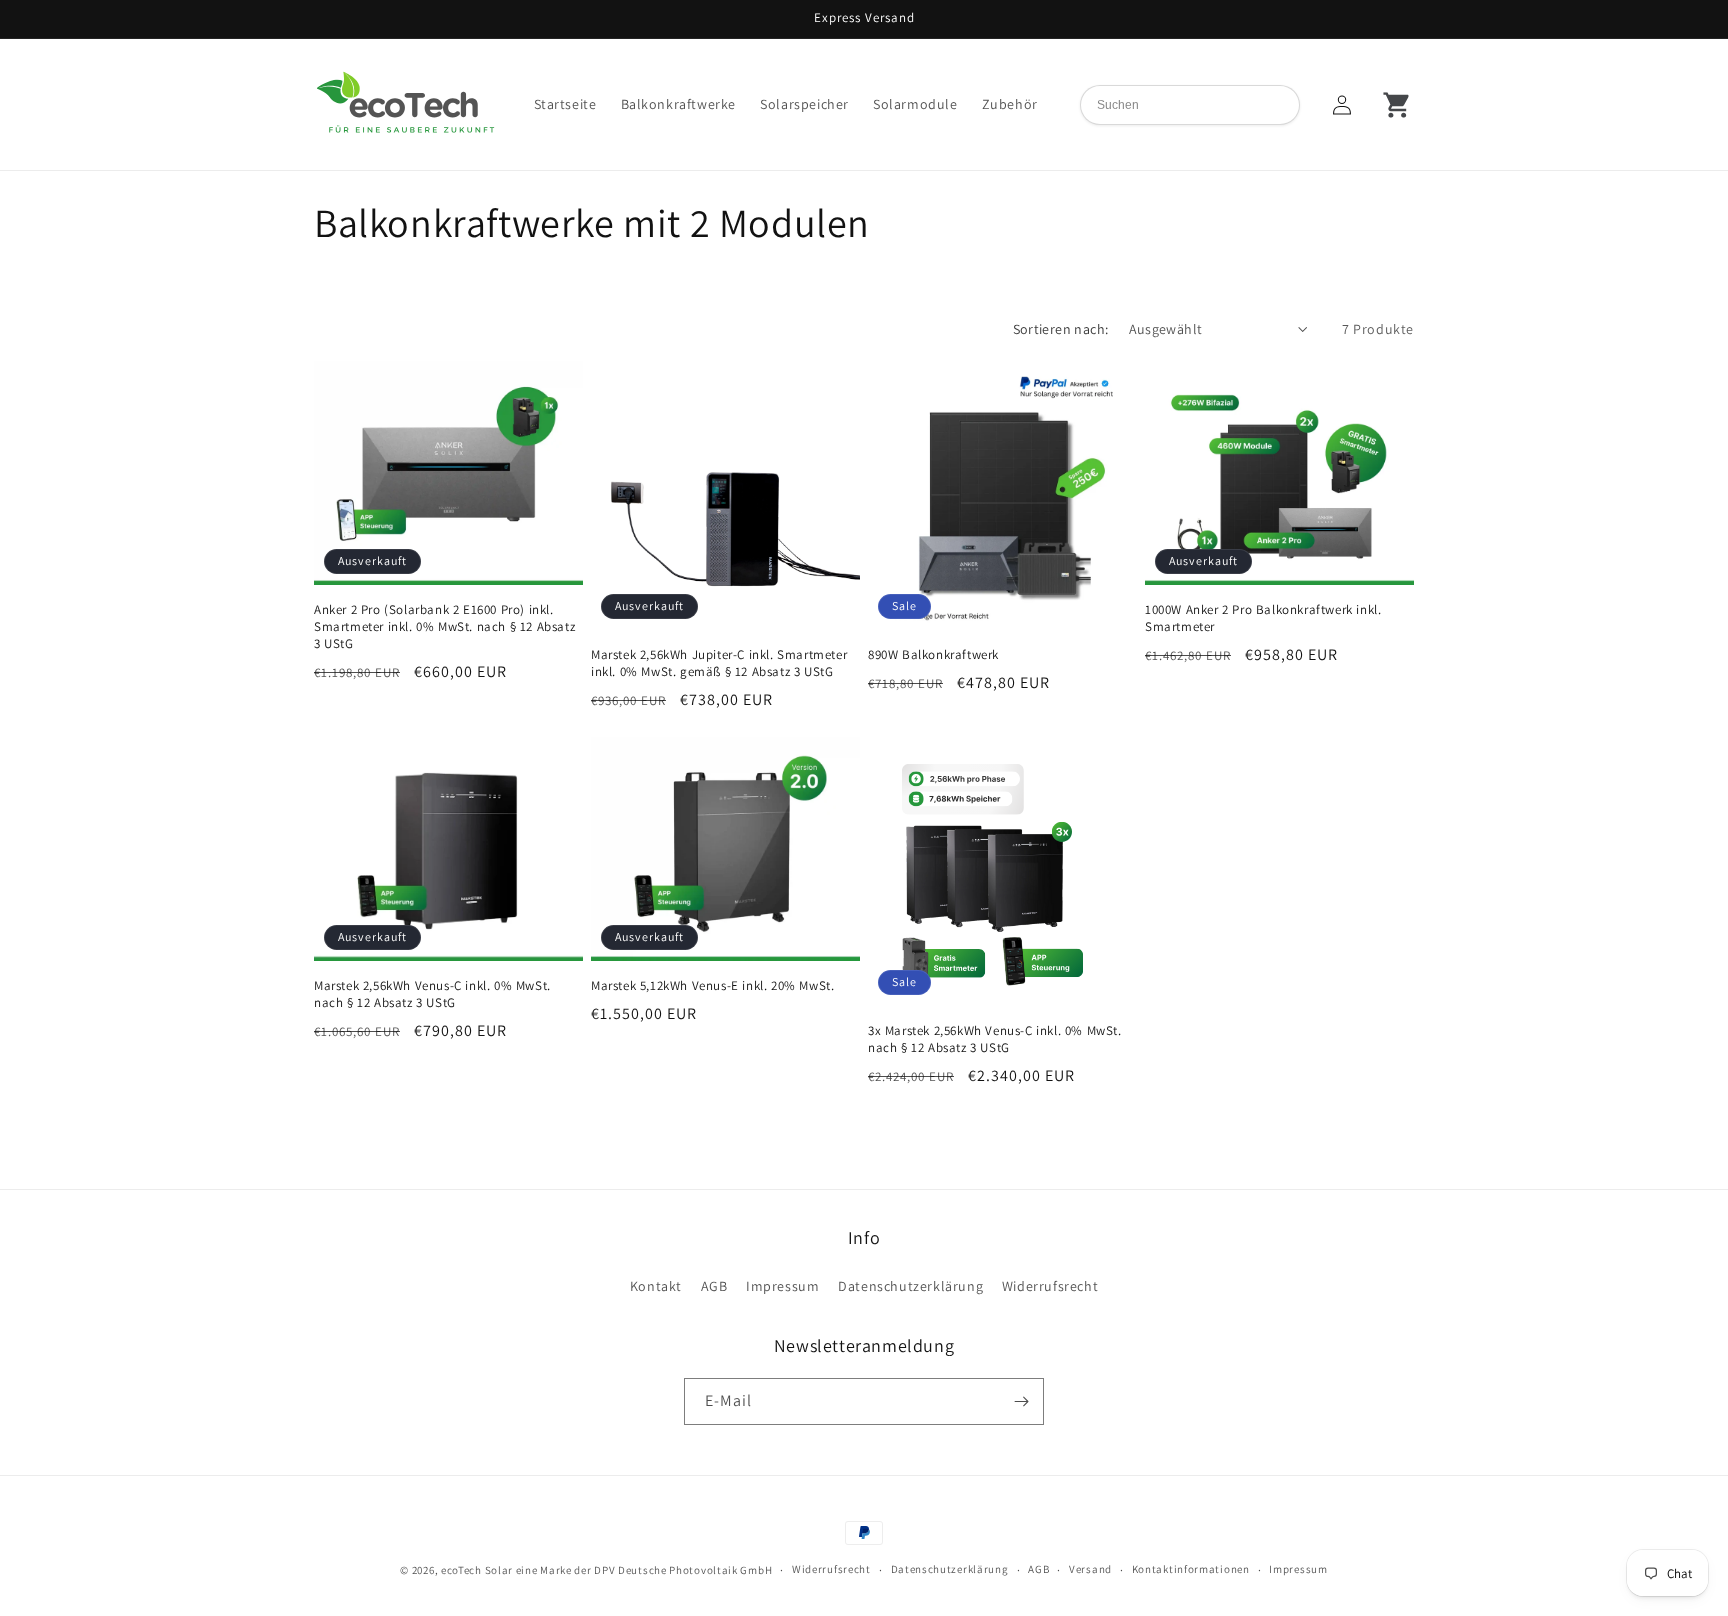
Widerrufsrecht (1050, 1286)
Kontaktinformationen (1191, 1569)
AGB (714, 1286)
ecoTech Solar (477, 1570)
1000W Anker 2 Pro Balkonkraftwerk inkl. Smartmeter (1263, 618)
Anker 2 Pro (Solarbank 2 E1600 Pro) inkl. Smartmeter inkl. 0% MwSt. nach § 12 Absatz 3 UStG (444, 627)
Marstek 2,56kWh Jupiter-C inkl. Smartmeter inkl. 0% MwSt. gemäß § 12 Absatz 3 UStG (719, 663)
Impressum (782, 1286)
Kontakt (656, 1286)
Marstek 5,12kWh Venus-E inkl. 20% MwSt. (712, 986)
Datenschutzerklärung (910, 1286)
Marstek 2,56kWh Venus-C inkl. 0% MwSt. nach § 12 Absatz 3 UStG (432, 994)
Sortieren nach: (1061, 329)
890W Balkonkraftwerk (933, 655)
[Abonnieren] (1021, 1401)
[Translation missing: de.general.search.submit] (1286, 104)
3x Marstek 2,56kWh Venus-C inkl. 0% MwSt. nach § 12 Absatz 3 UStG (995, 1039)
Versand (1090, 1569)
